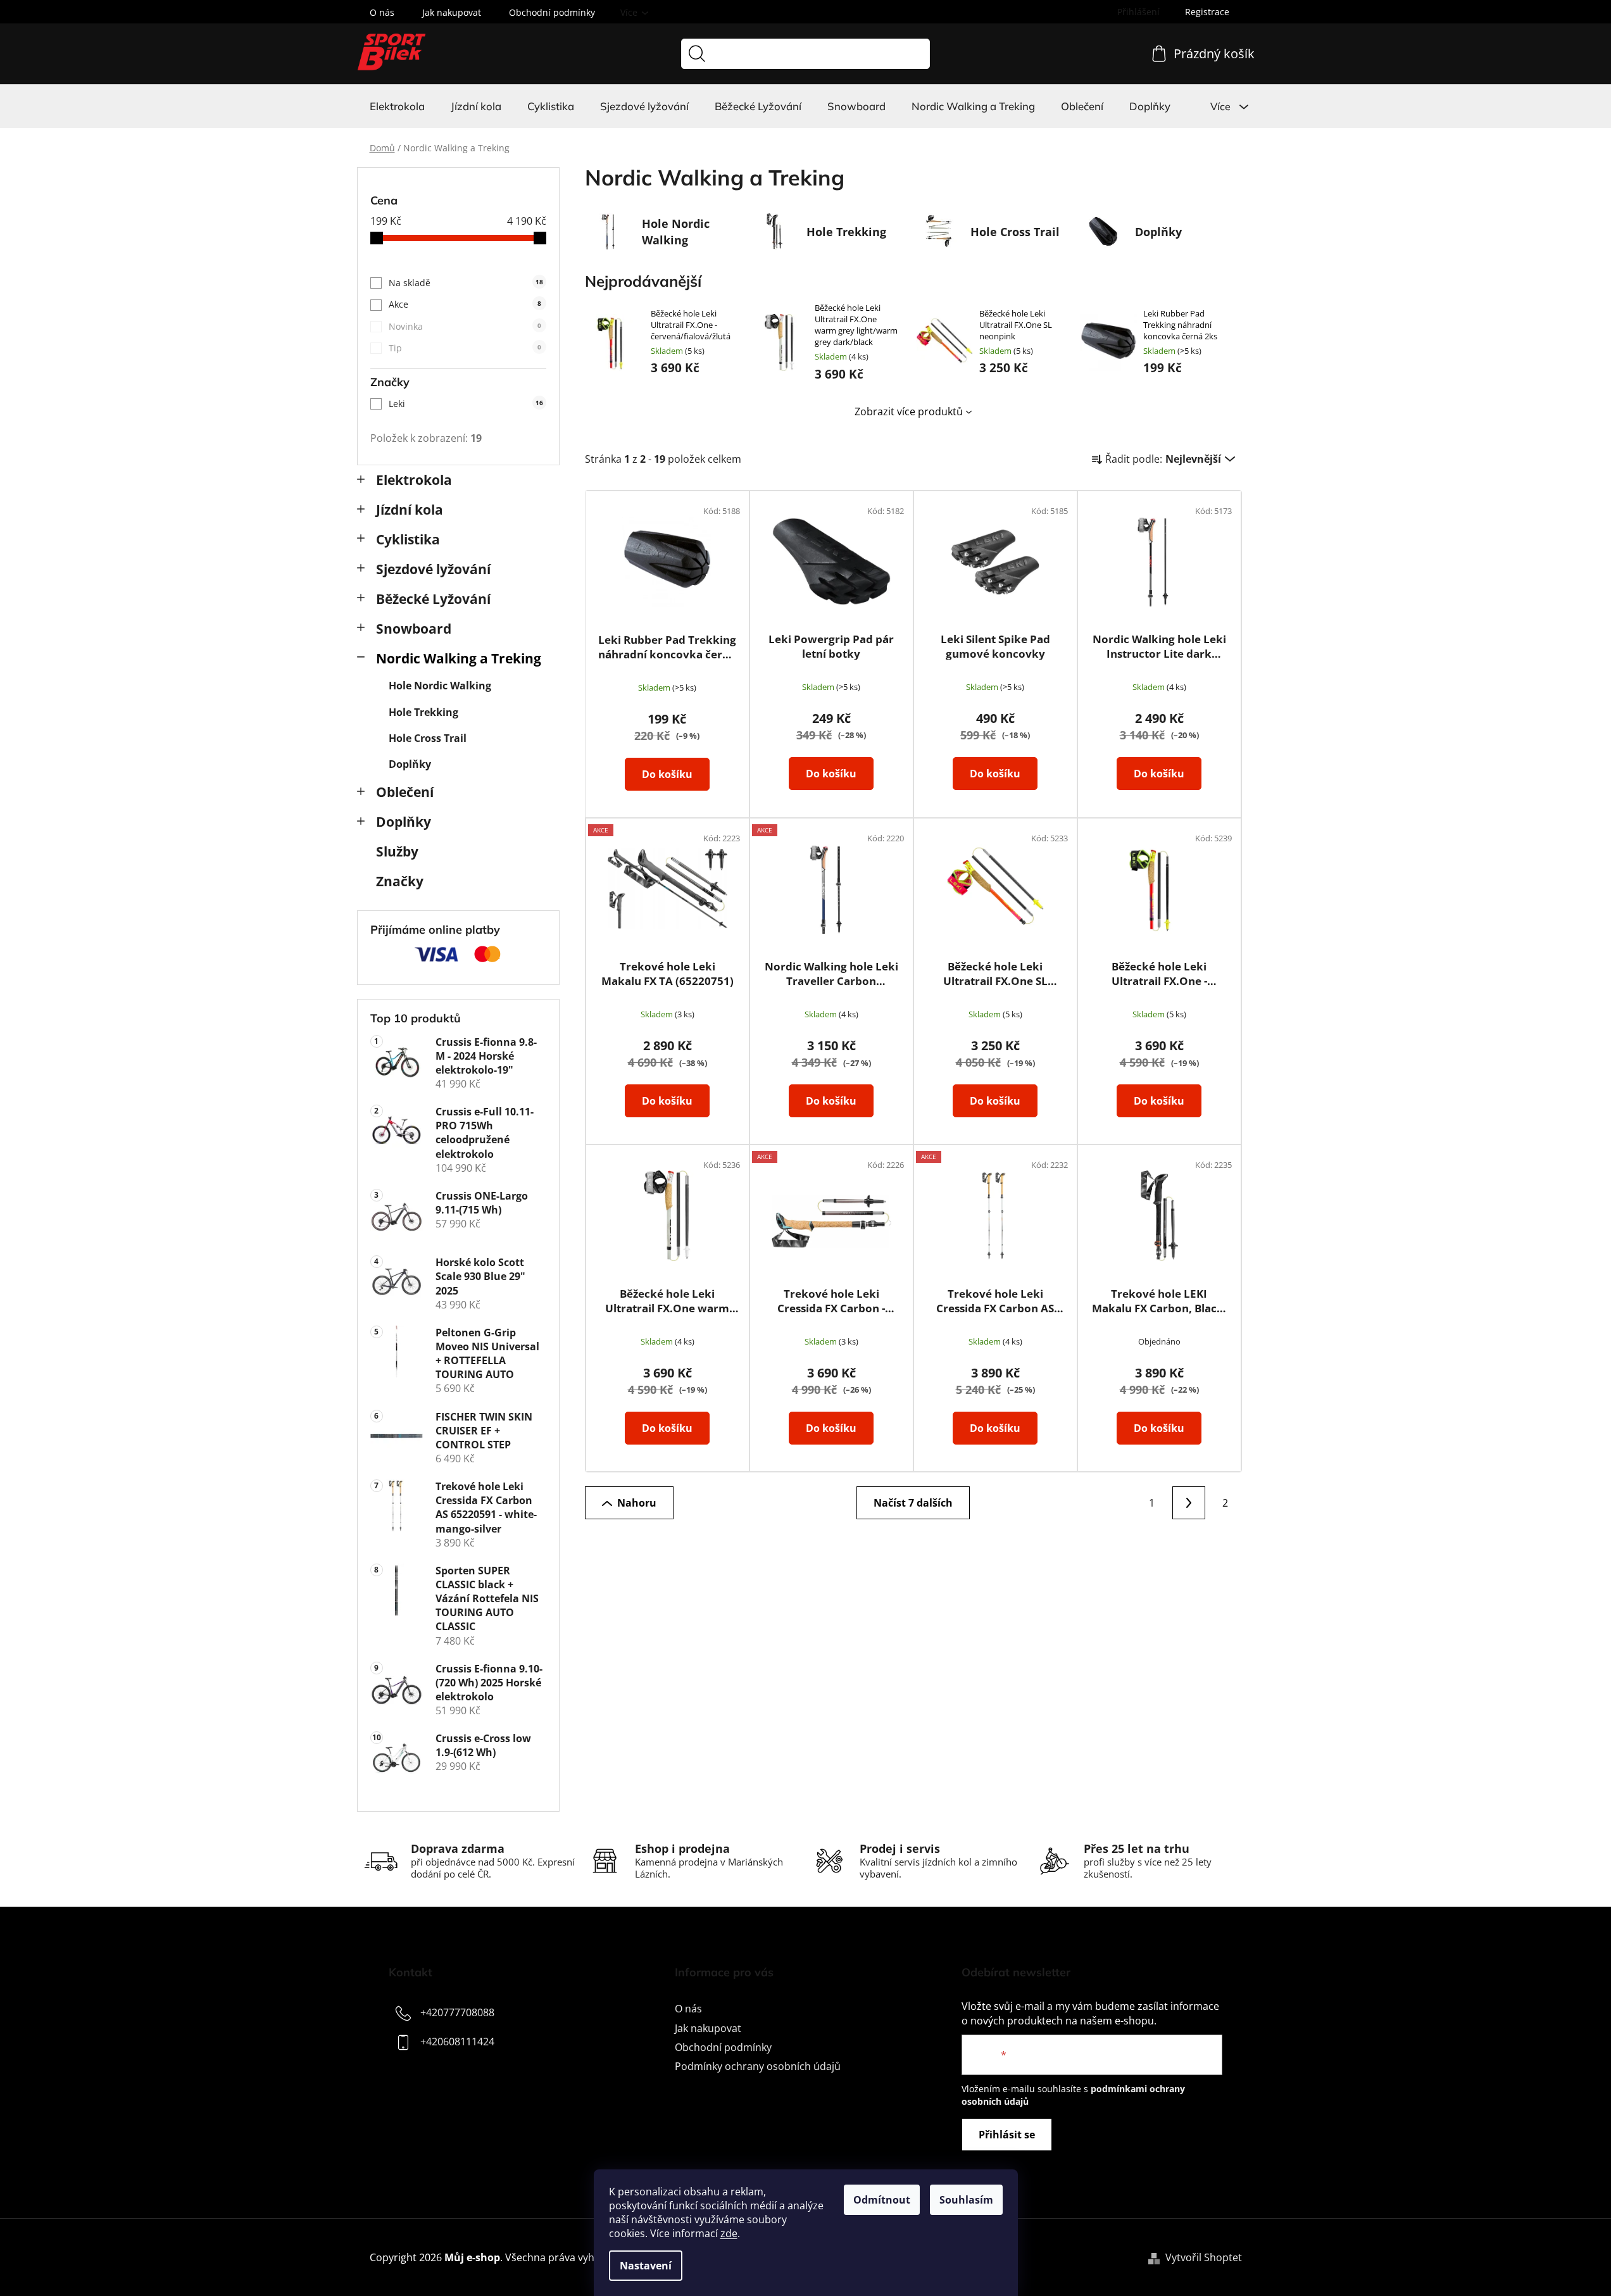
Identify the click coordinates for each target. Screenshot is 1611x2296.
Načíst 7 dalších (913, 1503)
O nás (382, 12)
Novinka (465, 326)
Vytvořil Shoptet (1204, 2257)
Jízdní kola (410, 510)
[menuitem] (397, 106)
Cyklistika (408, 539)
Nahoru (637, 1503)
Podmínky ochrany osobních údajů (758, 2066)
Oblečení (405, 792)
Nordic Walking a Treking (459, 658)
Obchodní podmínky (552, 12)
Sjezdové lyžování (433, 569)
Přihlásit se (1007, 2135)
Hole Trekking (423, 712)
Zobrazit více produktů (909, 411)
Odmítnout (882, 2200)
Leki (466, 404)
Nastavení (646, 2266)
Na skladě (466, 283)
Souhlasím (966, 2200)
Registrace (1207, 12)
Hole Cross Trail (428, 738)
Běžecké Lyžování (433, 599)
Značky (400, 881)
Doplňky (410, 764)
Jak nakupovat (452, 12)
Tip (465, 348)
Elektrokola (414, 480)
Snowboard (414, 629)
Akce (465, 304)
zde (729, 2233)
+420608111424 (457, 2042)
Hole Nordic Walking (440, 686)
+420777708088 (457, 2013)
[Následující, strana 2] (1189, 1503)
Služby (397, 851)
